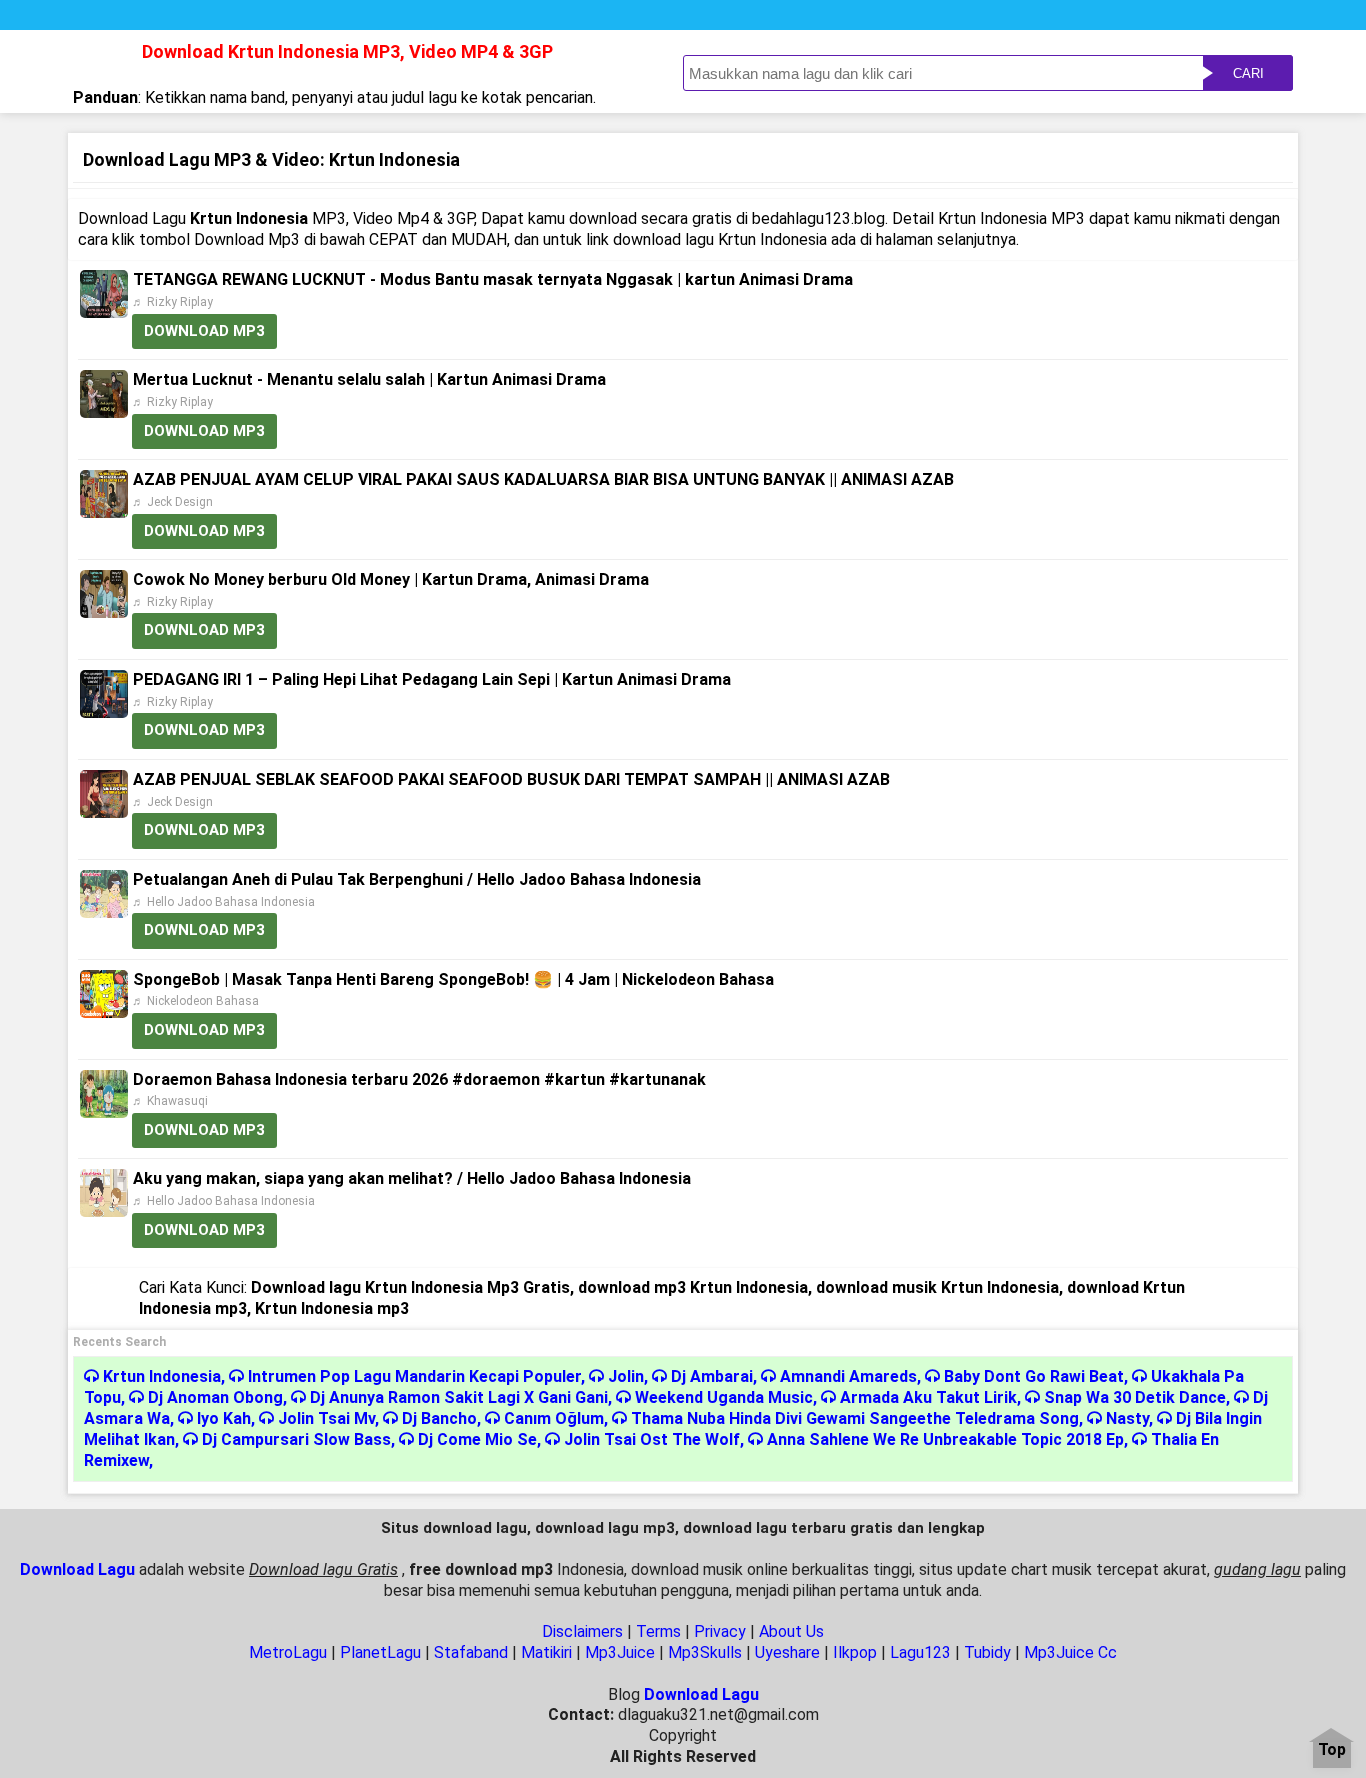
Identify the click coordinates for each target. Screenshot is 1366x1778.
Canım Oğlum (554, 1418)
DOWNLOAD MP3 (204, 331)
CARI (1248, 73)
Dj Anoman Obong (215, 1397)
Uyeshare (787, 1652)
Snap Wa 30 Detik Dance (1135, 1397)
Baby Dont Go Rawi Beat (1034, 1376)
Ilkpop (855, 1652)
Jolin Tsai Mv (326, 1418)
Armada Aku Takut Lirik (928, 1397)
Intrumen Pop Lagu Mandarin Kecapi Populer (414, 1376)
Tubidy (987, 1652)
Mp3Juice (620, 1652)
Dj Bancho (439, 1418)
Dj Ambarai (712, 1376)
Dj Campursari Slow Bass (296, 1439)
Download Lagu (77, 1569)
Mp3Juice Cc (1070, 1652)
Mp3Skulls (705, 1652)
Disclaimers (582, 1631)
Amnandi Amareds (848, 1376)
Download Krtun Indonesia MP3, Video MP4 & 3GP (347, 51)
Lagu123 (920, 1652)
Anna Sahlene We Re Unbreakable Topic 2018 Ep (945, 1439)
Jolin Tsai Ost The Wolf (652, 1439)
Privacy (720, 1631)
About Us (791, 1631)
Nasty (1127, 1418)
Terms (658, 1631)
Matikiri (546, 1652)
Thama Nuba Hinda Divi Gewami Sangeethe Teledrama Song (855, 1418)
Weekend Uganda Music (724, 1397)
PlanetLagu (380, 1652)
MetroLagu (288, 1652)
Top (1332, 1750)
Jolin (626, 1376)
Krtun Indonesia (162, 1376)
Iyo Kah (224, 1418)
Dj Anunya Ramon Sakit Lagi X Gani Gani (459, 1397)
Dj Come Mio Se (477, 1439)
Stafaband (471, 1652)
